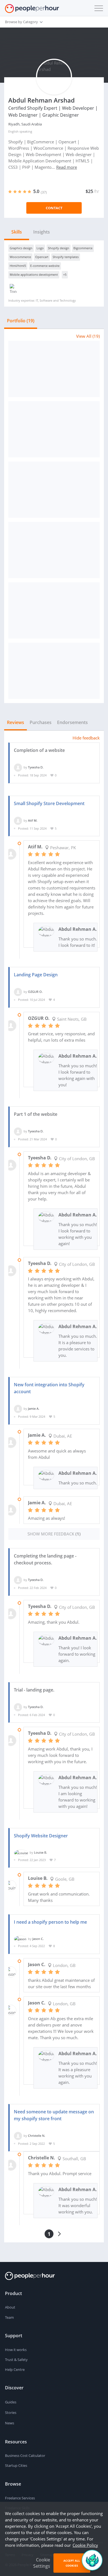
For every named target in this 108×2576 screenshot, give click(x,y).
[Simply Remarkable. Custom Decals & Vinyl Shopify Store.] (54, 610)
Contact (54, 208)
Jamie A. (34, 1408)
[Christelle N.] (18, 2135)
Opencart (42, 257)
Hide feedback (86, 738)
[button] (97, 8)
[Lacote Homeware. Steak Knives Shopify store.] (54, 429)
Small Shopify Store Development (49, 803)
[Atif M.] (18, 820)
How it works (16, 2350)
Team (9, 2317)
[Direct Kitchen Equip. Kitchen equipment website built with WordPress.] (54, 671)
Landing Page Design (36, 975)
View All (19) (88, 336)
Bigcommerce (83, 248)
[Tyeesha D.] (18, 767)
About (10, 2307)
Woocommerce (20, 257)
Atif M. (33, 820)
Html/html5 (18, 266)
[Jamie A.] (18, 1408)
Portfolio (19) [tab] (21, 321)
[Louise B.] (21, 1852)
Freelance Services (20, 2498)
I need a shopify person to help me (50, 1922)
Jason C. (38, 1939)
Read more (67, 167)
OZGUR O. (35, 992)
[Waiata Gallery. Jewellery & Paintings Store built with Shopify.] (54, 490)
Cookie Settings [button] (42, 2563)
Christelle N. (37, 2135)
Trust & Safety (16, 2360)
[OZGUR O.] (18, 992)
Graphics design (21, 248)
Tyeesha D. (36, 767)
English (13, 131)
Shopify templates (66, 257)
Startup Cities (16, 2465)
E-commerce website (45, 266)
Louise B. (41, 1852)
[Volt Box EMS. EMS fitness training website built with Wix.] (54, 369)
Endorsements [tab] (72, 722)
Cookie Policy (85, 2545)
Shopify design (59, 248)
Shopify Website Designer (41, 1836)
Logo (40, 248)
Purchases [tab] (41, 722)
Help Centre (15, 2369)
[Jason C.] (20, 1939)
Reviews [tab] (16, 722)
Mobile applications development (34, 274)
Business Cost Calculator (25, 2456)
